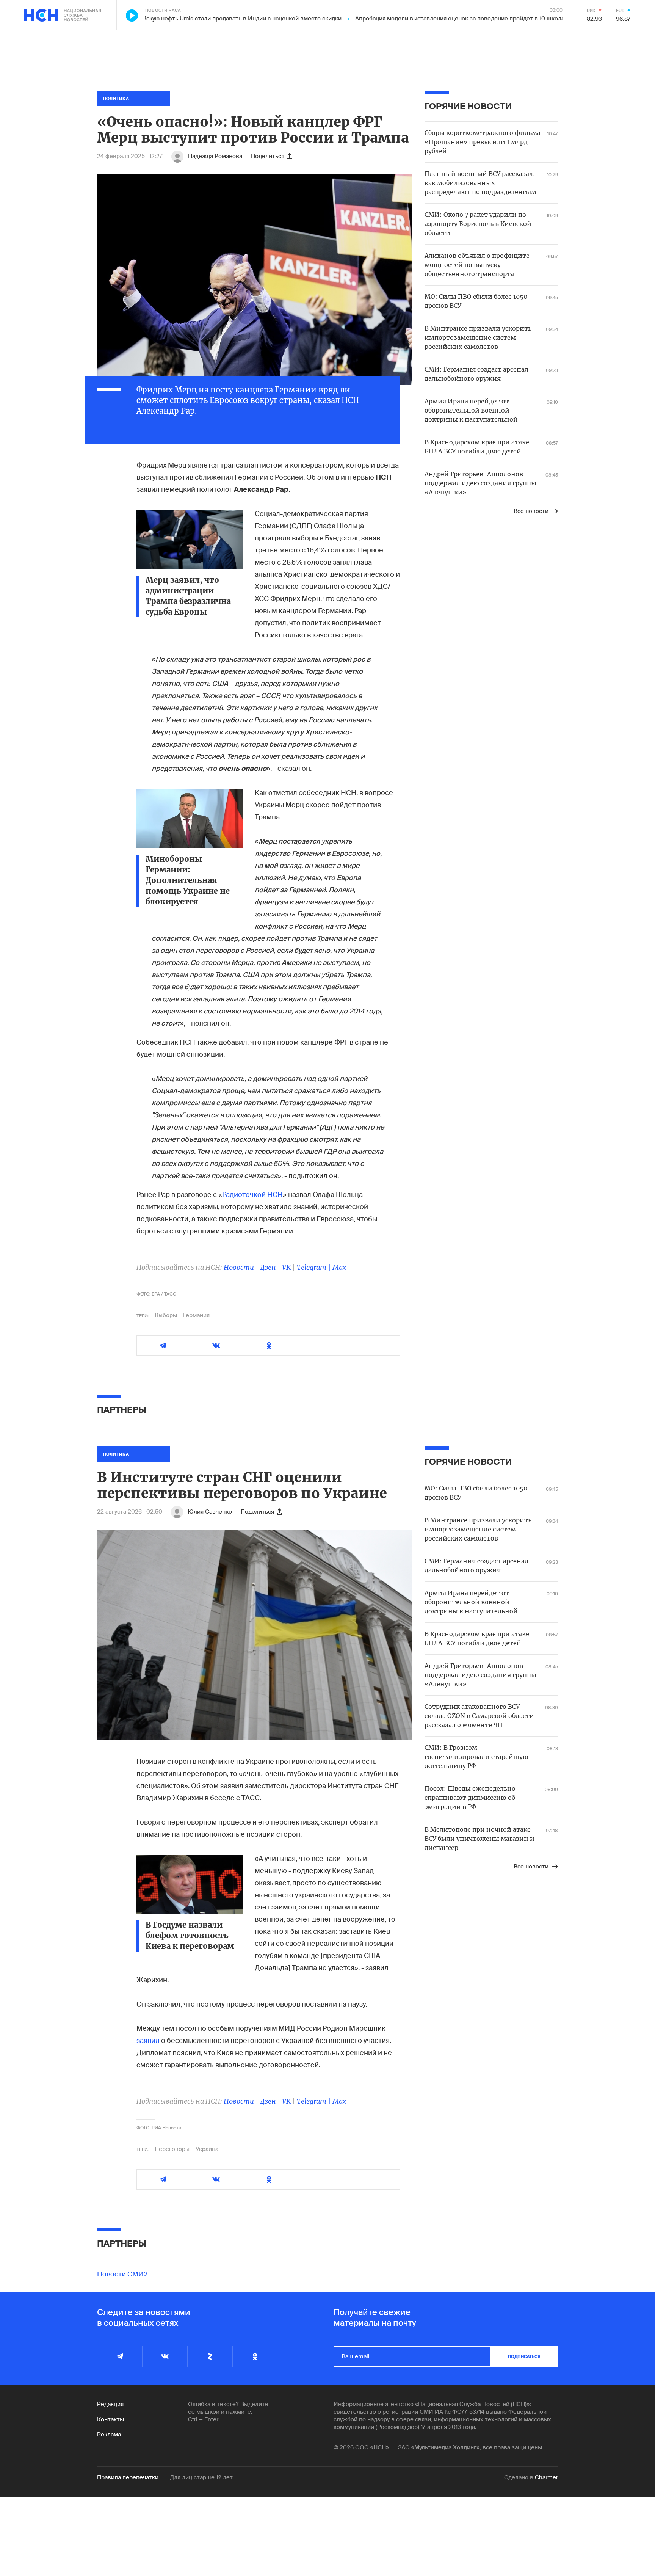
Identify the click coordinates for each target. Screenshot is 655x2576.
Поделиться (268, 156)
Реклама (109, 2435)
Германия (196, 1315)
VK (286, 1267)
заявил (149, 2041)
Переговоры (172, 2149)
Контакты (110, 2419)
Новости (239, 1267)
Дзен (268, 1267)
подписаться (524, 2356)
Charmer (546, 2477)
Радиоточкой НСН (252, 1195)
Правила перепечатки (128, 2477)
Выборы (166, 1315)
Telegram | (315, 1267)
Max (339, 1267)
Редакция (110, 2404)
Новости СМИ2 (122, 2274)
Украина (207, 2149)
